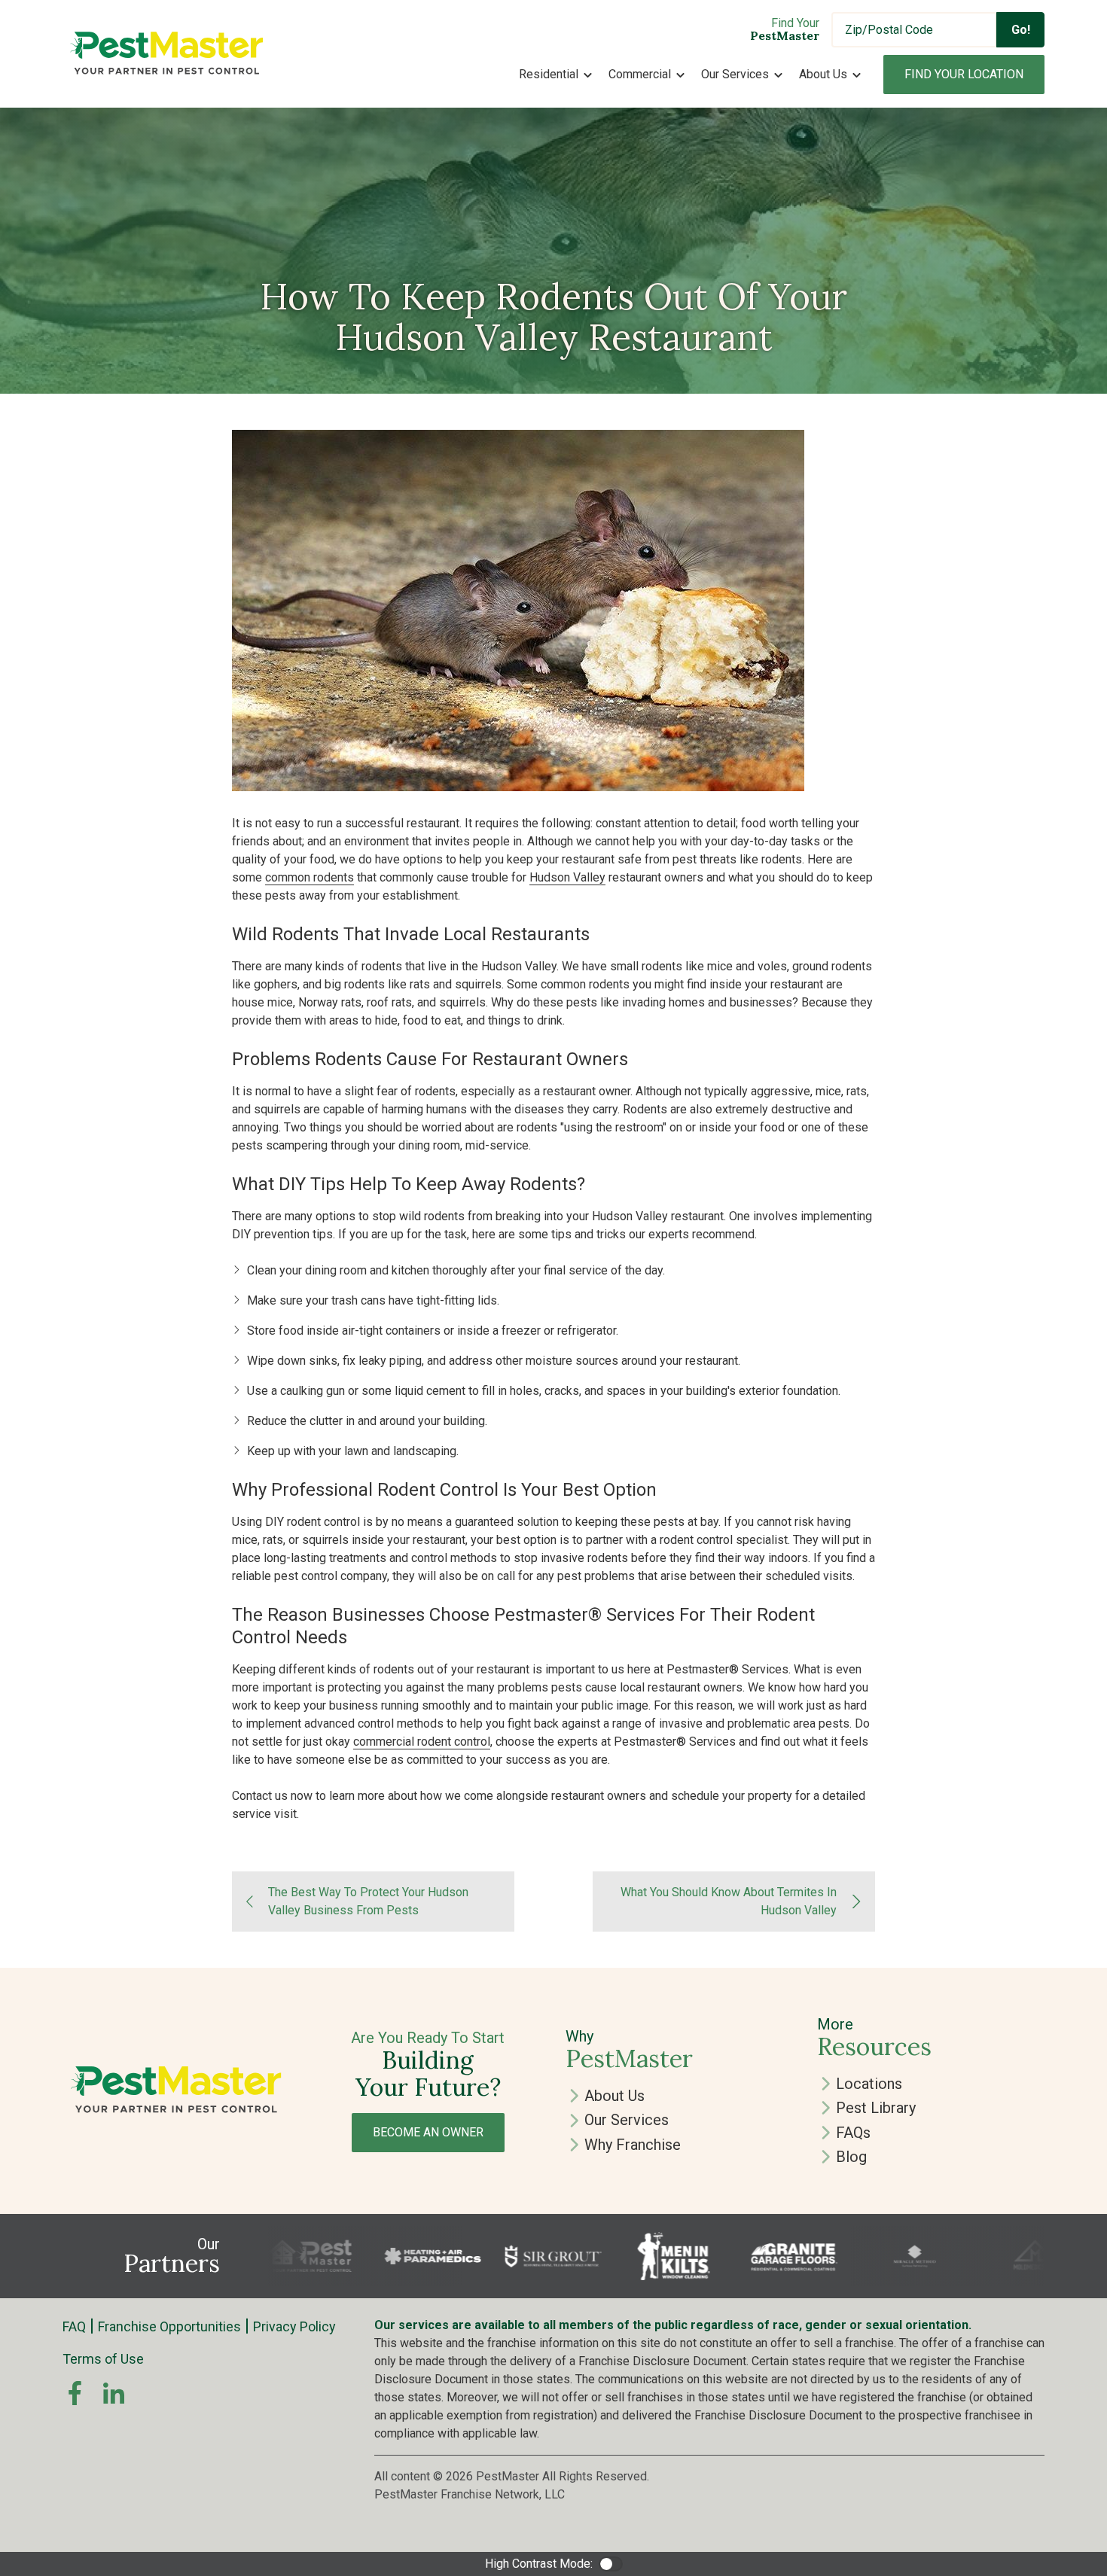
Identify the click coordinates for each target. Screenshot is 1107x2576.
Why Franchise (633, 2145)
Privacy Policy (294, 2326)
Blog (851, 2157)
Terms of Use (103, 2359)
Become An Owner (428, 2132)
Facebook (75, 2393)
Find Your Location (964, 74)
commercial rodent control (422, 1742)
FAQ (74, 2326)
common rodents (310, 877)
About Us (614, 2096)
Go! (1021, 30)
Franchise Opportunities (169, 2326)
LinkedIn (114, 2393)
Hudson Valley (567, 877)
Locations (869, 2084)
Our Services (627, 2120)
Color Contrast (611, 2564)
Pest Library (876, 2108)
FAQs (853, 2133)
